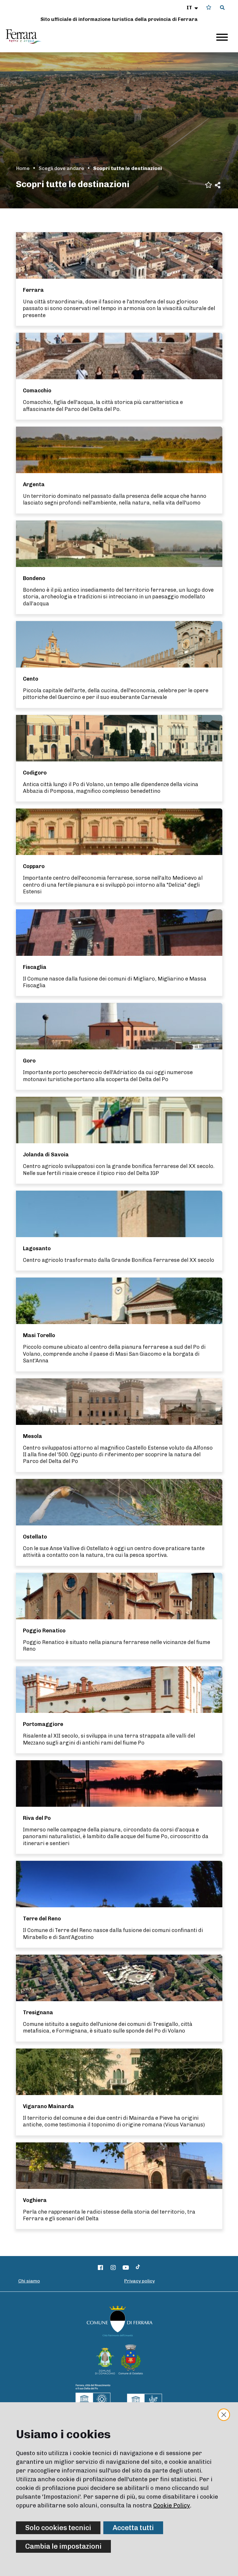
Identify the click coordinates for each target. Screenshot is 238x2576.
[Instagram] (113, 2268)
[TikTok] (138, 2268)
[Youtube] (126, 2268)
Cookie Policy (172, 2505)
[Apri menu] (222, 37)
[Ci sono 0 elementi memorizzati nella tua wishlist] (209, 7)
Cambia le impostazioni (63, 2546)
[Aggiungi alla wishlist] (209, 184)
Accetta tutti (133, 2528)
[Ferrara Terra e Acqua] (26, 37)
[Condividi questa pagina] (218, 185)
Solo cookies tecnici (58, 2528)
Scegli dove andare (61, 168)
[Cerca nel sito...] (222, 8)
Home (23, 168)
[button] (193, 8)
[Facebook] (101, 2268)
